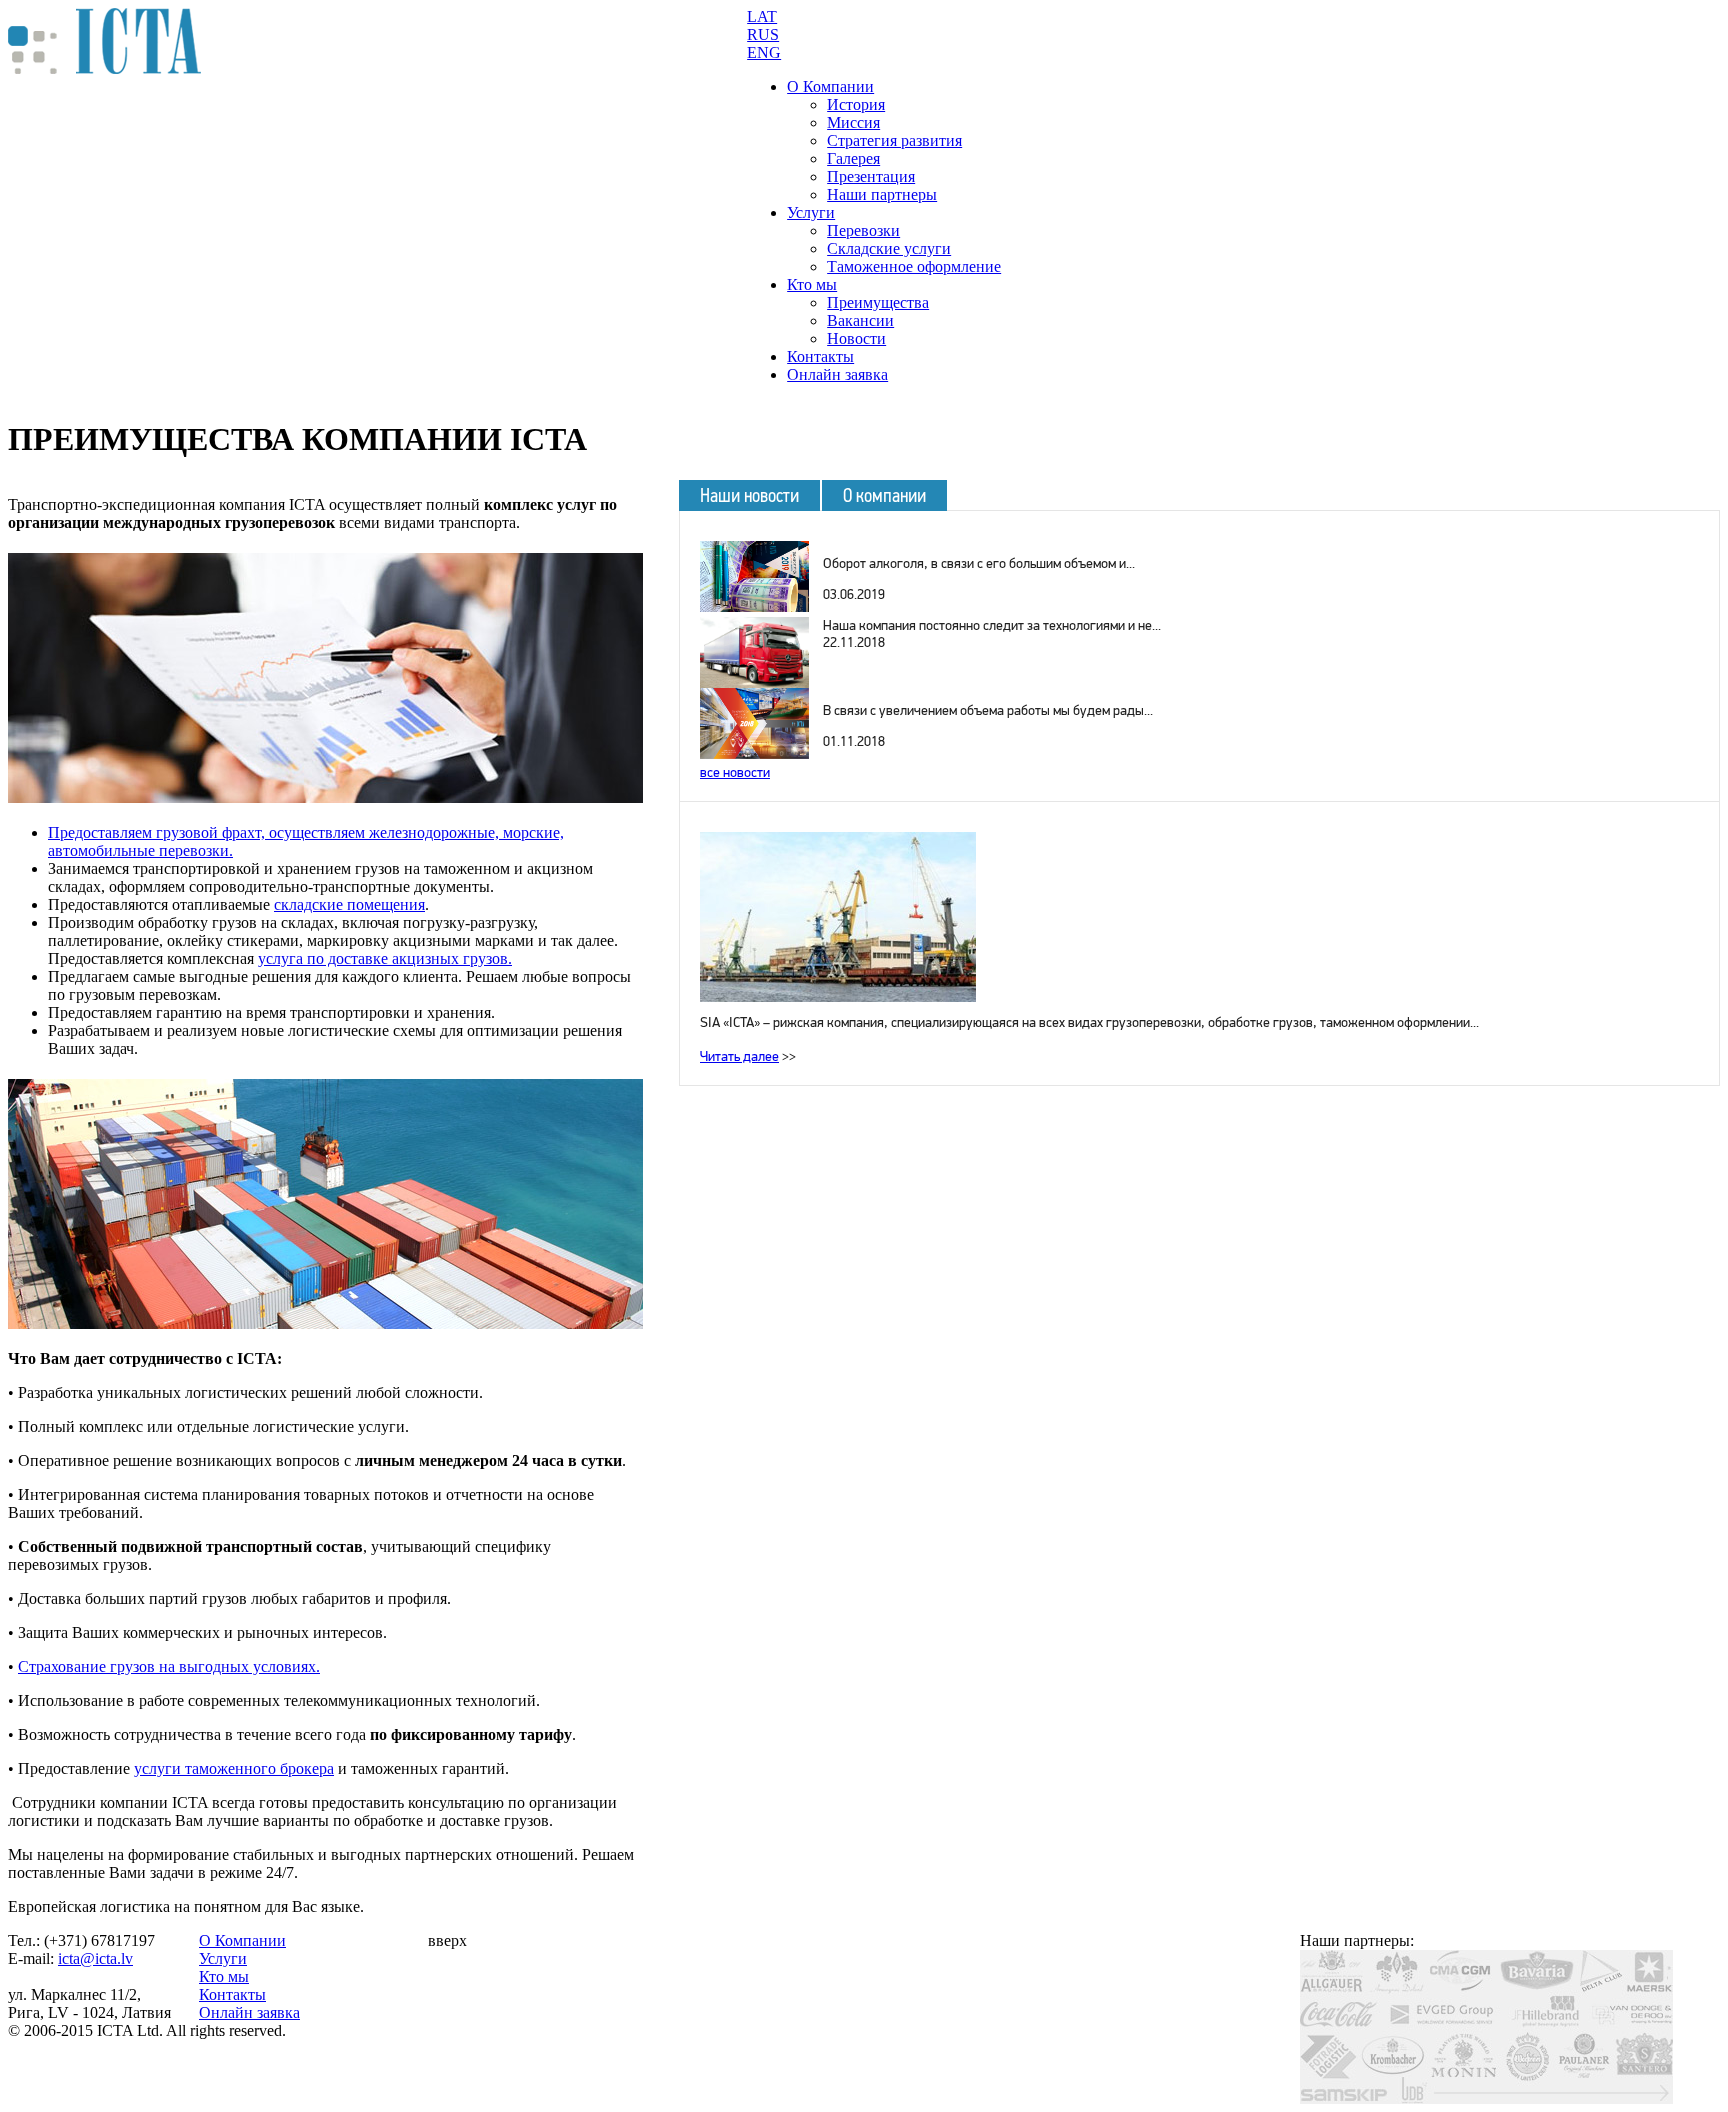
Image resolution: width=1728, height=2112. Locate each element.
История (856, 104)
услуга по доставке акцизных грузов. (385, 958)
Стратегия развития (894, 140)
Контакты (820, 356)
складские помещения (349, 904)
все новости (735, 772)
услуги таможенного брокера (234, 1768)
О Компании (830, 86)
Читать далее (739, 1056)
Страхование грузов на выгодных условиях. (169, 1666)
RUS (763, 34)
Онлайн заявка (837, 374)
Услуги (811, 212)
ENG (764, 52)
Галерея (853, 158)
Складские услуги (889, 248)
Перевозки (863, 230)
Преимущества (878, 302)
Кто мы (812, 284)
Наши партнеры (882, 194)
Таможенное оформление (914, 266)
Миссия (853, 122)
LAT (762, 16)
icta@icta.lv (95, 1958)
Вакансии (860, 320)
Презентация (871, 176)
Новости (856, 338)
